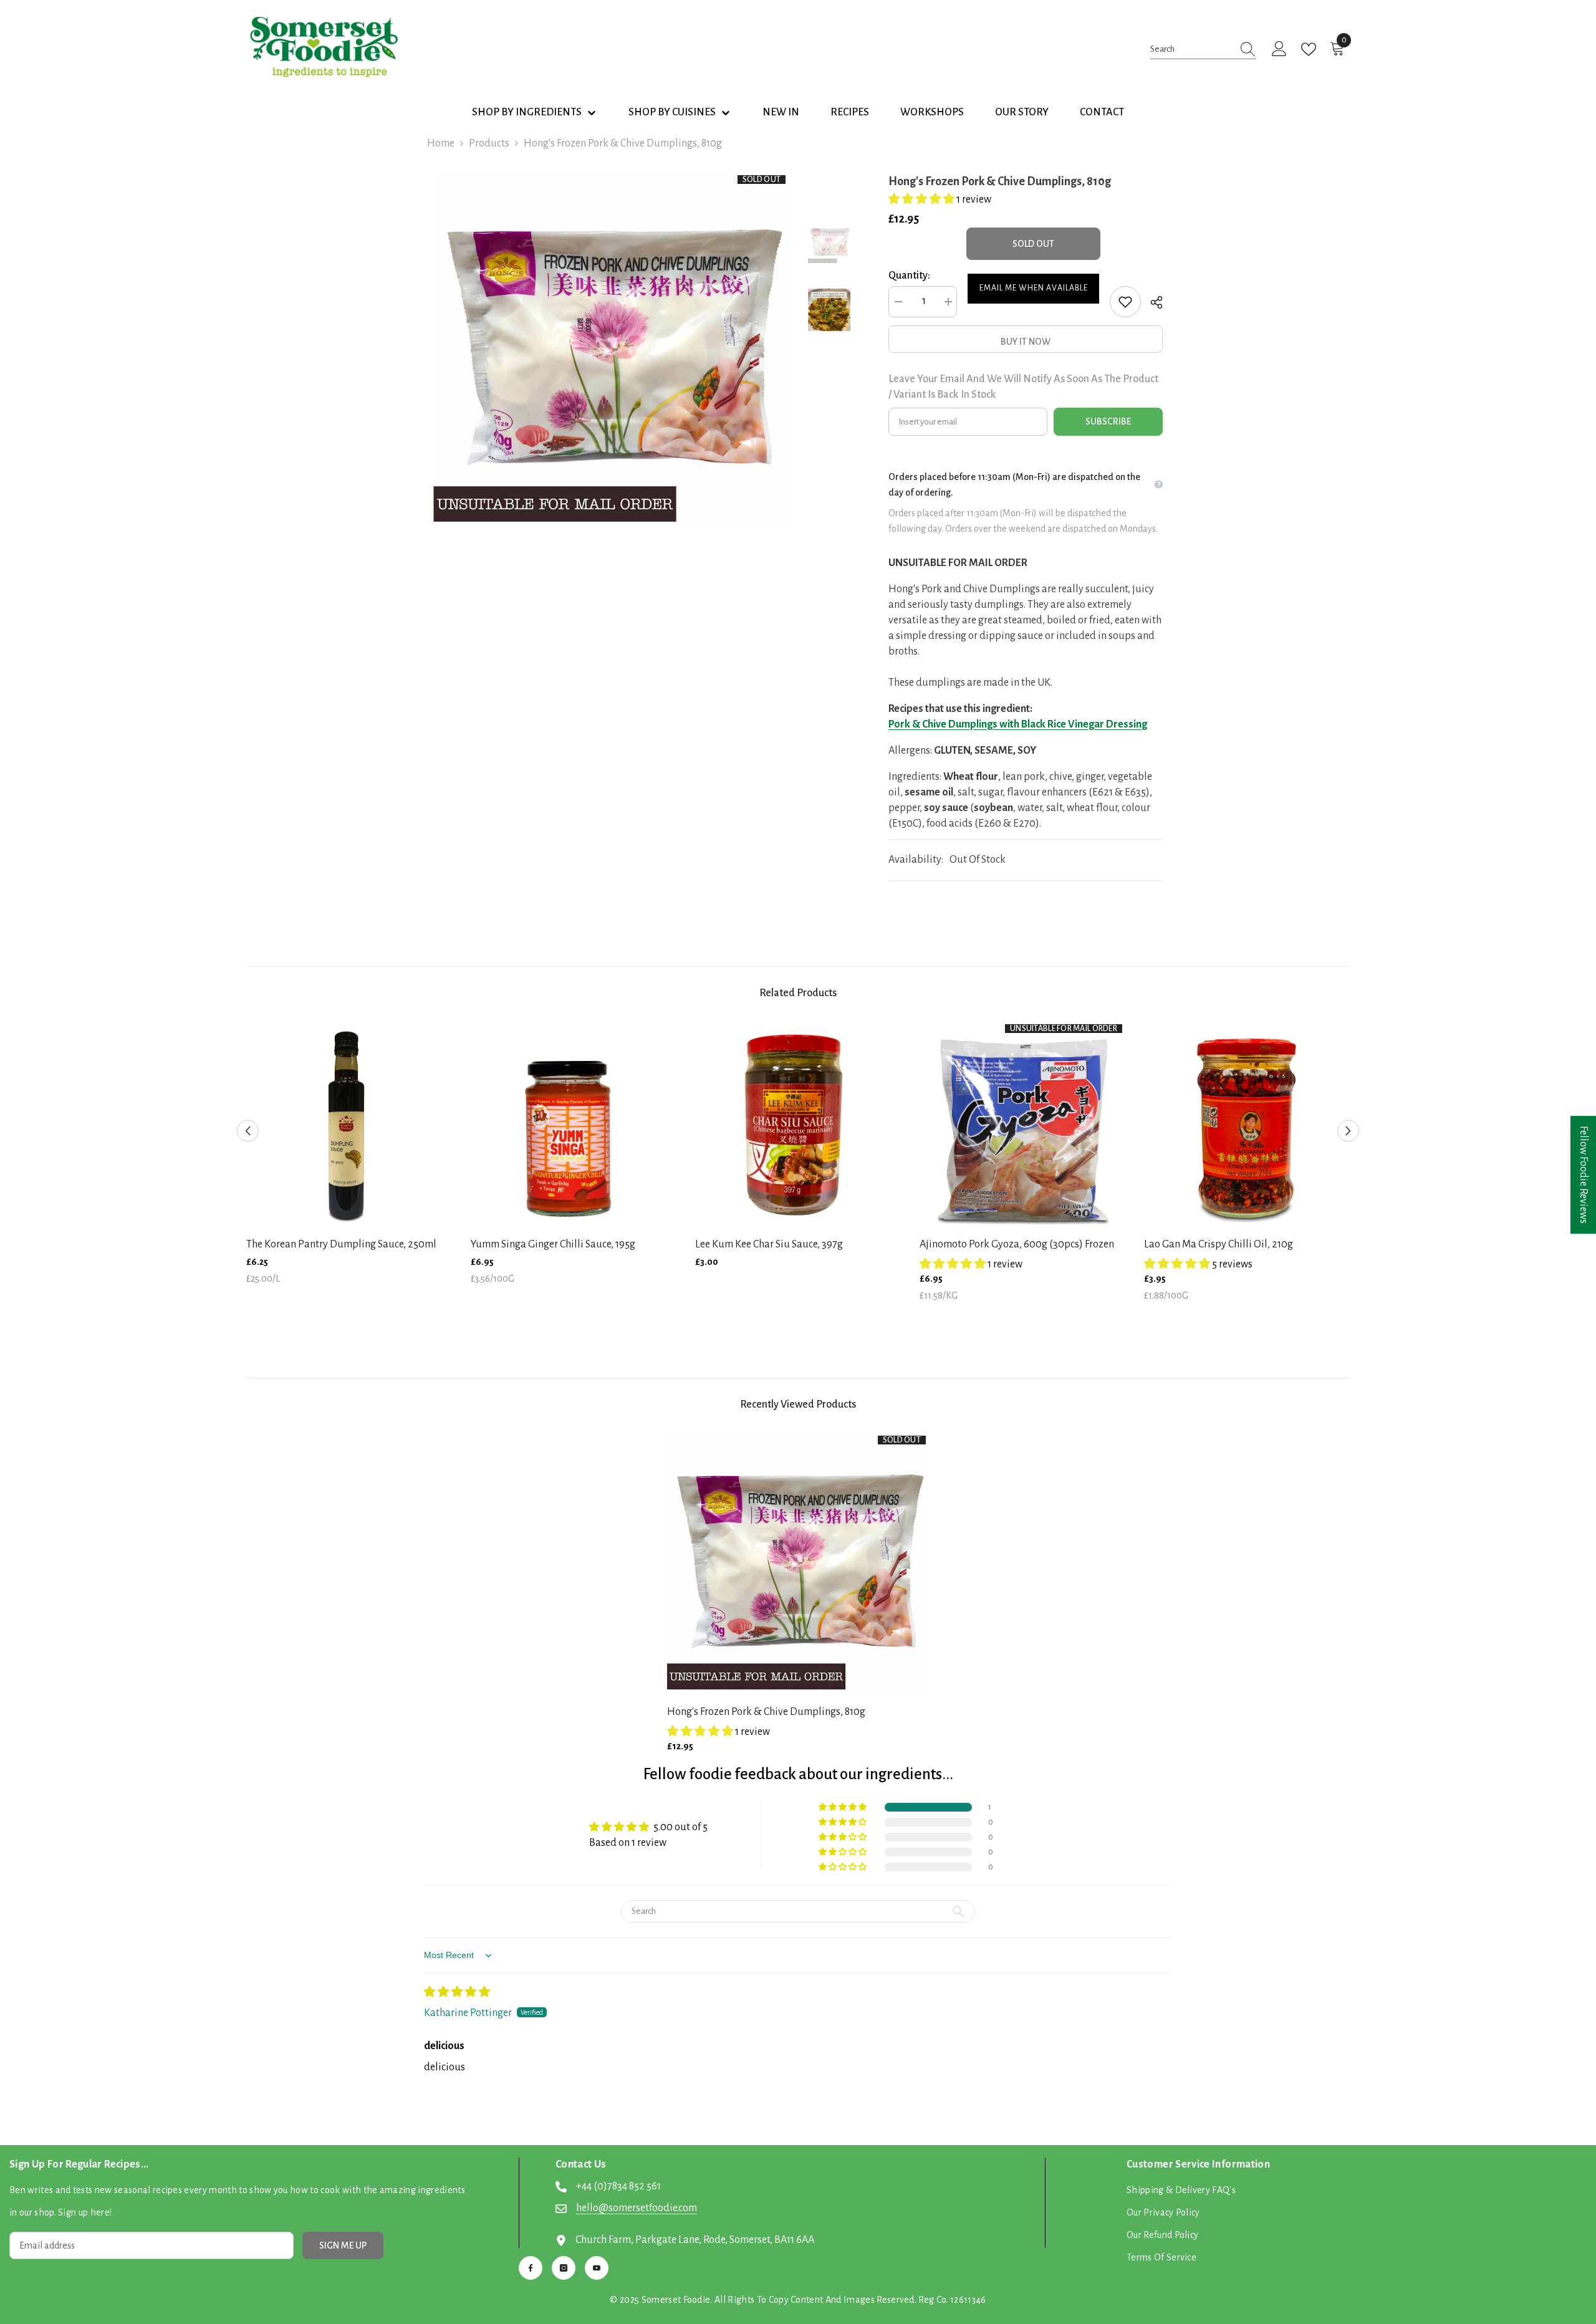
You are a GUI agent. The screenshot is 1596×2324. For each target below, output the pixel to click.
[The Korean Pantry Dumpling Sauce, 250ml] (349, 1124)
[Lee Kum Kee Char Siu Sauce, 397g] (798, 1124)
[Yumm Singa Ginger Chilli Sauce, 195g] (574, 1124)
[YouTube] (597, 2268)
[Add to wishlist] (1125, 302)
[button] (922, 199)
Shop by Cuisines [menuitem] (672, 112)
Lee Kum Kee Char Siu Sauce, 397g (769, 1244)
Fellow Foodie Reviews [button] (1584, 1175)
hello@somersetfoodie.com (637, 2208)
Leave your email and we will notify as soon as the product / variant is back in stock (1023, 387)
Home (441, 143)
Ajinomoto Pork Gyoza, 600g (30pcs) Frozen (1017, 1244)
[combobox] (1191, 49)
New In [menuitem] (781, 112)
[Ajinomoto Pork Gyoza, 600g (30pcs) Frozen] (1022, 1124)
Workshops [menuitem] (932, 112)
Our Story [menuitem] (1022, 112)
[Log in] (1279, 49)
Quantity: (909, 276)
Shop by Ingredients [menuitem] (527, 112)
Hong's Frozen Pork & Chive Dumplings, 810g (766, 1712)
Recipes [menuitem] (850, 112)
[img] (457, 1992)
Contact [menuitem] (1102, 112)
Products (489, 143)
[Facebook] (531, 2268)
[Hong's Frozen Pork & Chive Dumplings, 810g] (798, 1563)
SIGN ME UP (343, 2245)
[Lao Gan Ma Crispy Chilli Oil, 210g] (1247, 1124)
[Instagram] (564, 2268)
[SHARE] (1152, 302)
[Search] (1203, 49)
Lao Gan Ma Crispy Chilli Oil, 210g (1219, 1244)
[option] (611, 350)
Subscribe (1108, 421)
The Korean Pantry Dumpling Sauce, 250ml (341, 1244)
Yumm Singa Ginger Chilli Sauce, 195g (553, 1244)
